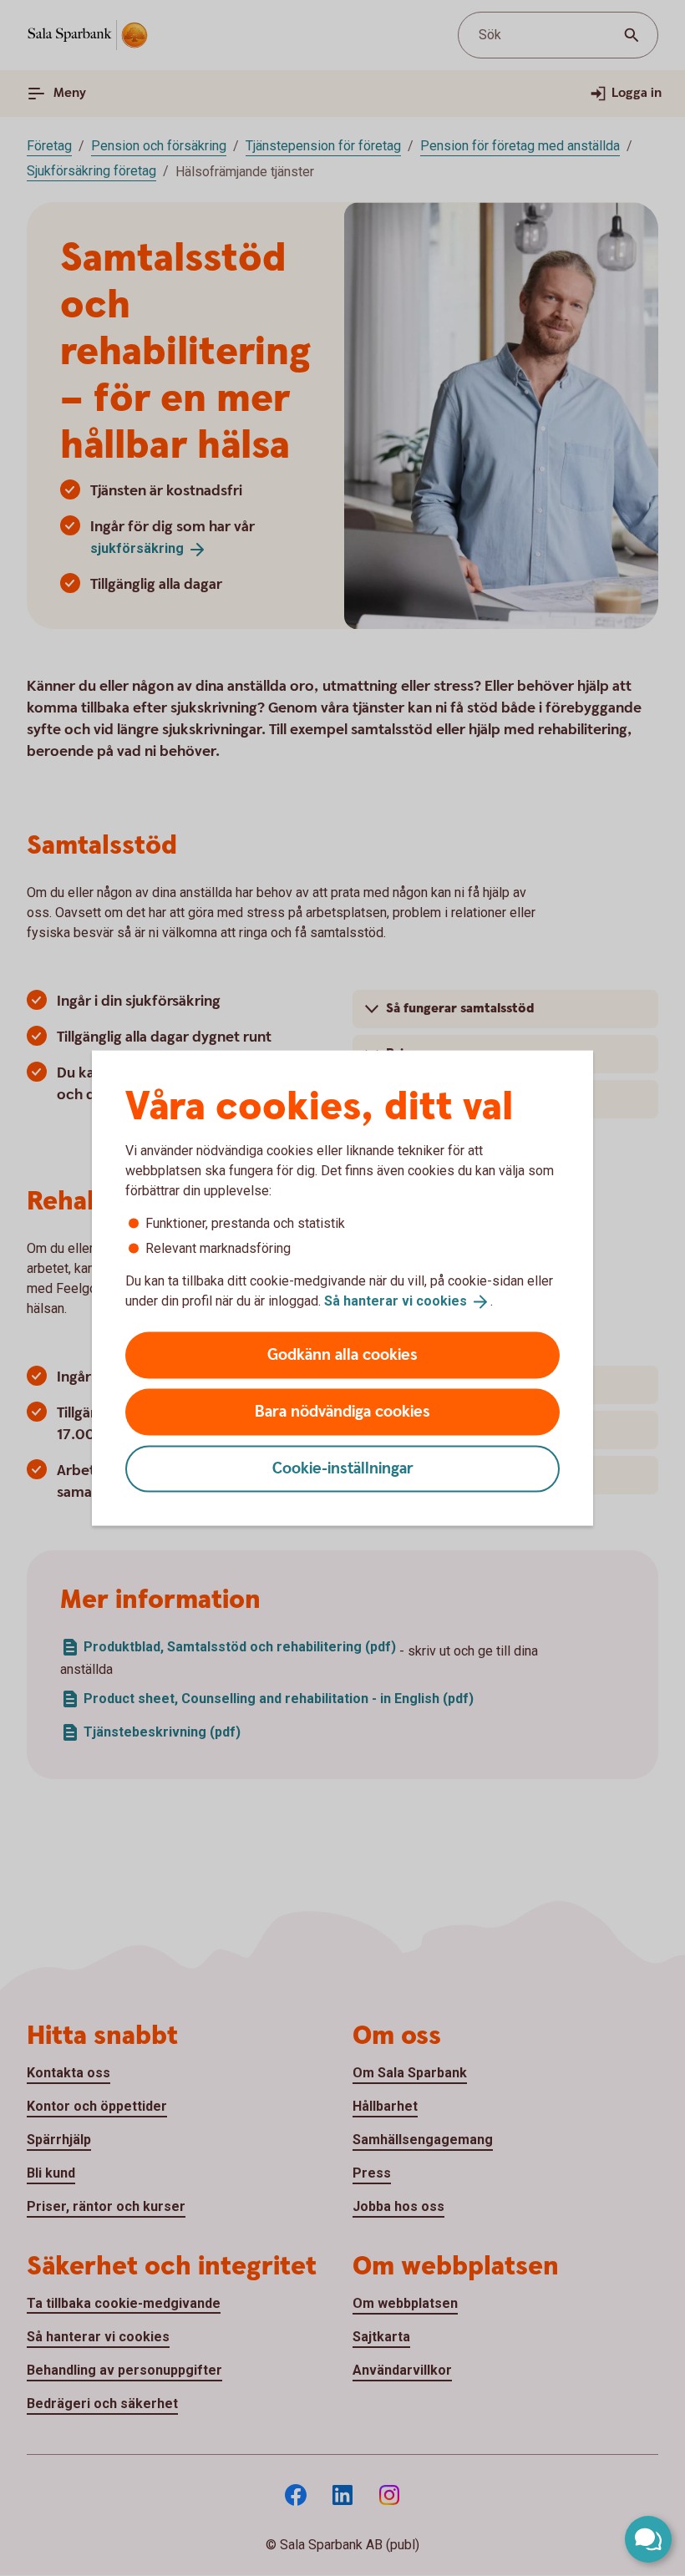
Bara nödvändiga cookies (342, 1411)
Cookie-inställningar (343, 1468)
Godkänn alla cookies (342, 1354)
